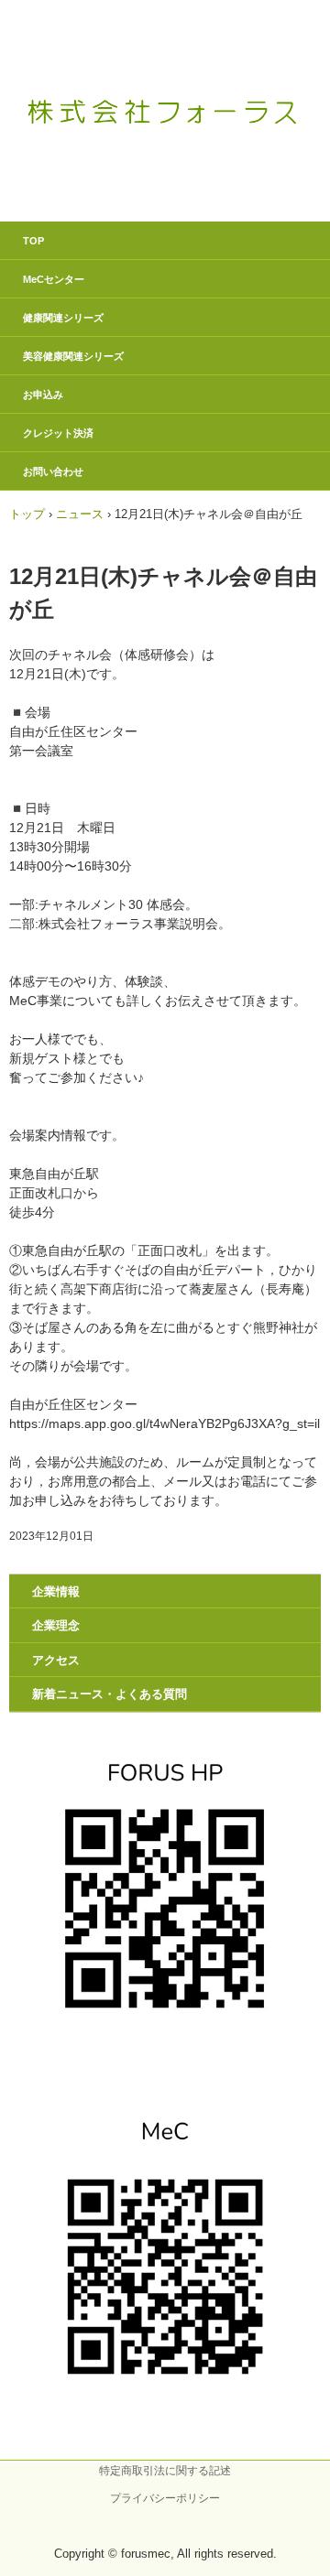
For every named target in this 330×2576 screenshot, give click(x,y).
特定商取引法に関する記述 (165, 2471)
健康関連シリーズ (63, 318)
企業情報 (56, 1591)
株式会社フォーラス (165, 72)
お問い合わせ (53, 471)
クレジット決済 (58, 433)
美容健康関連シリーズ (73, 356)
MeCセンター (54, 279)
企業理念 (56, 1625)
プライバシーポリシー (165, 2498)
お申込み (43, 395)
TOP (33, 241)
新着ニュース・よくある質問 (110, 1694)
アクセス (56, 1660)
